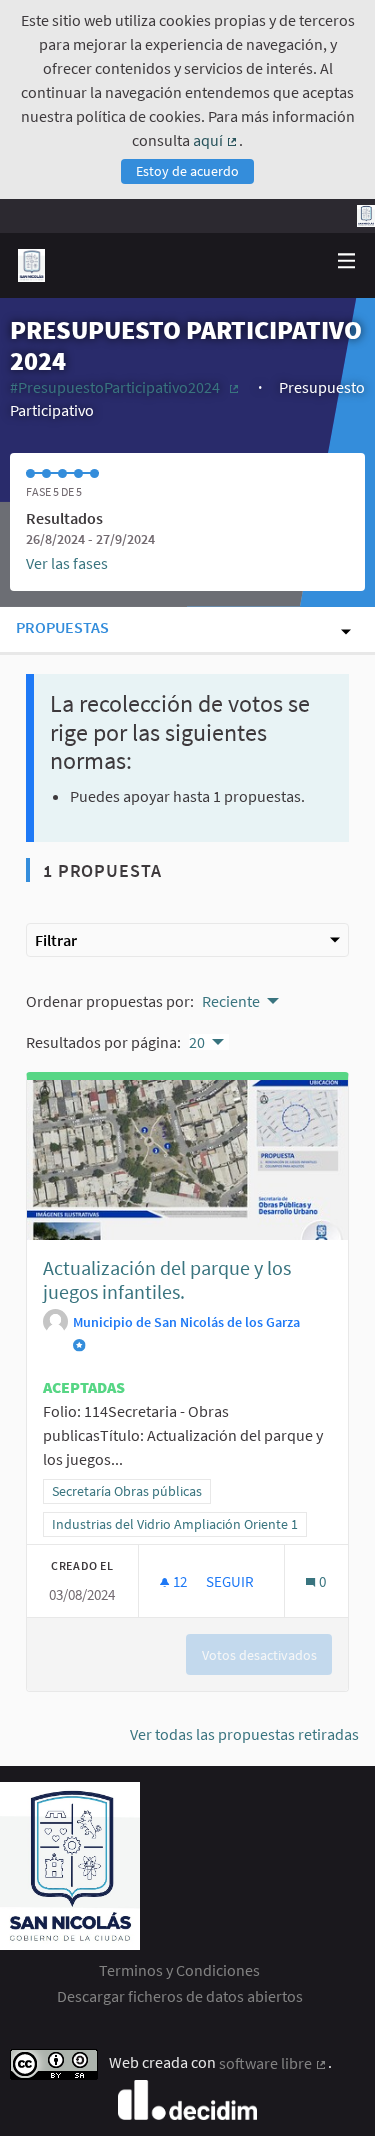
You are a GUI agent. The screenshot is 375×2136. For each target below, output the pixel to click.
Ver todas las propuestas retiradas (244, 1734)
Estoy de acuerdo (187, 171)
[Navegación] (347, 261)
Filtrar (56, 940)
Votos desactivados (259, 1655)
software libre (273, 2063)
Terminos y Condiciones (179, 1970)
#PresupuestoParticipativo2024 (126, 387)
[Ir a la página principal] (31, 265)
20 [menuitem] (197, 1042)
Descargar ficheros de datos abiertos (180, 1996)
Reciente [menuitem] (231, 1001)
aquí (216, 140)
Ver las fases (67, 563)
